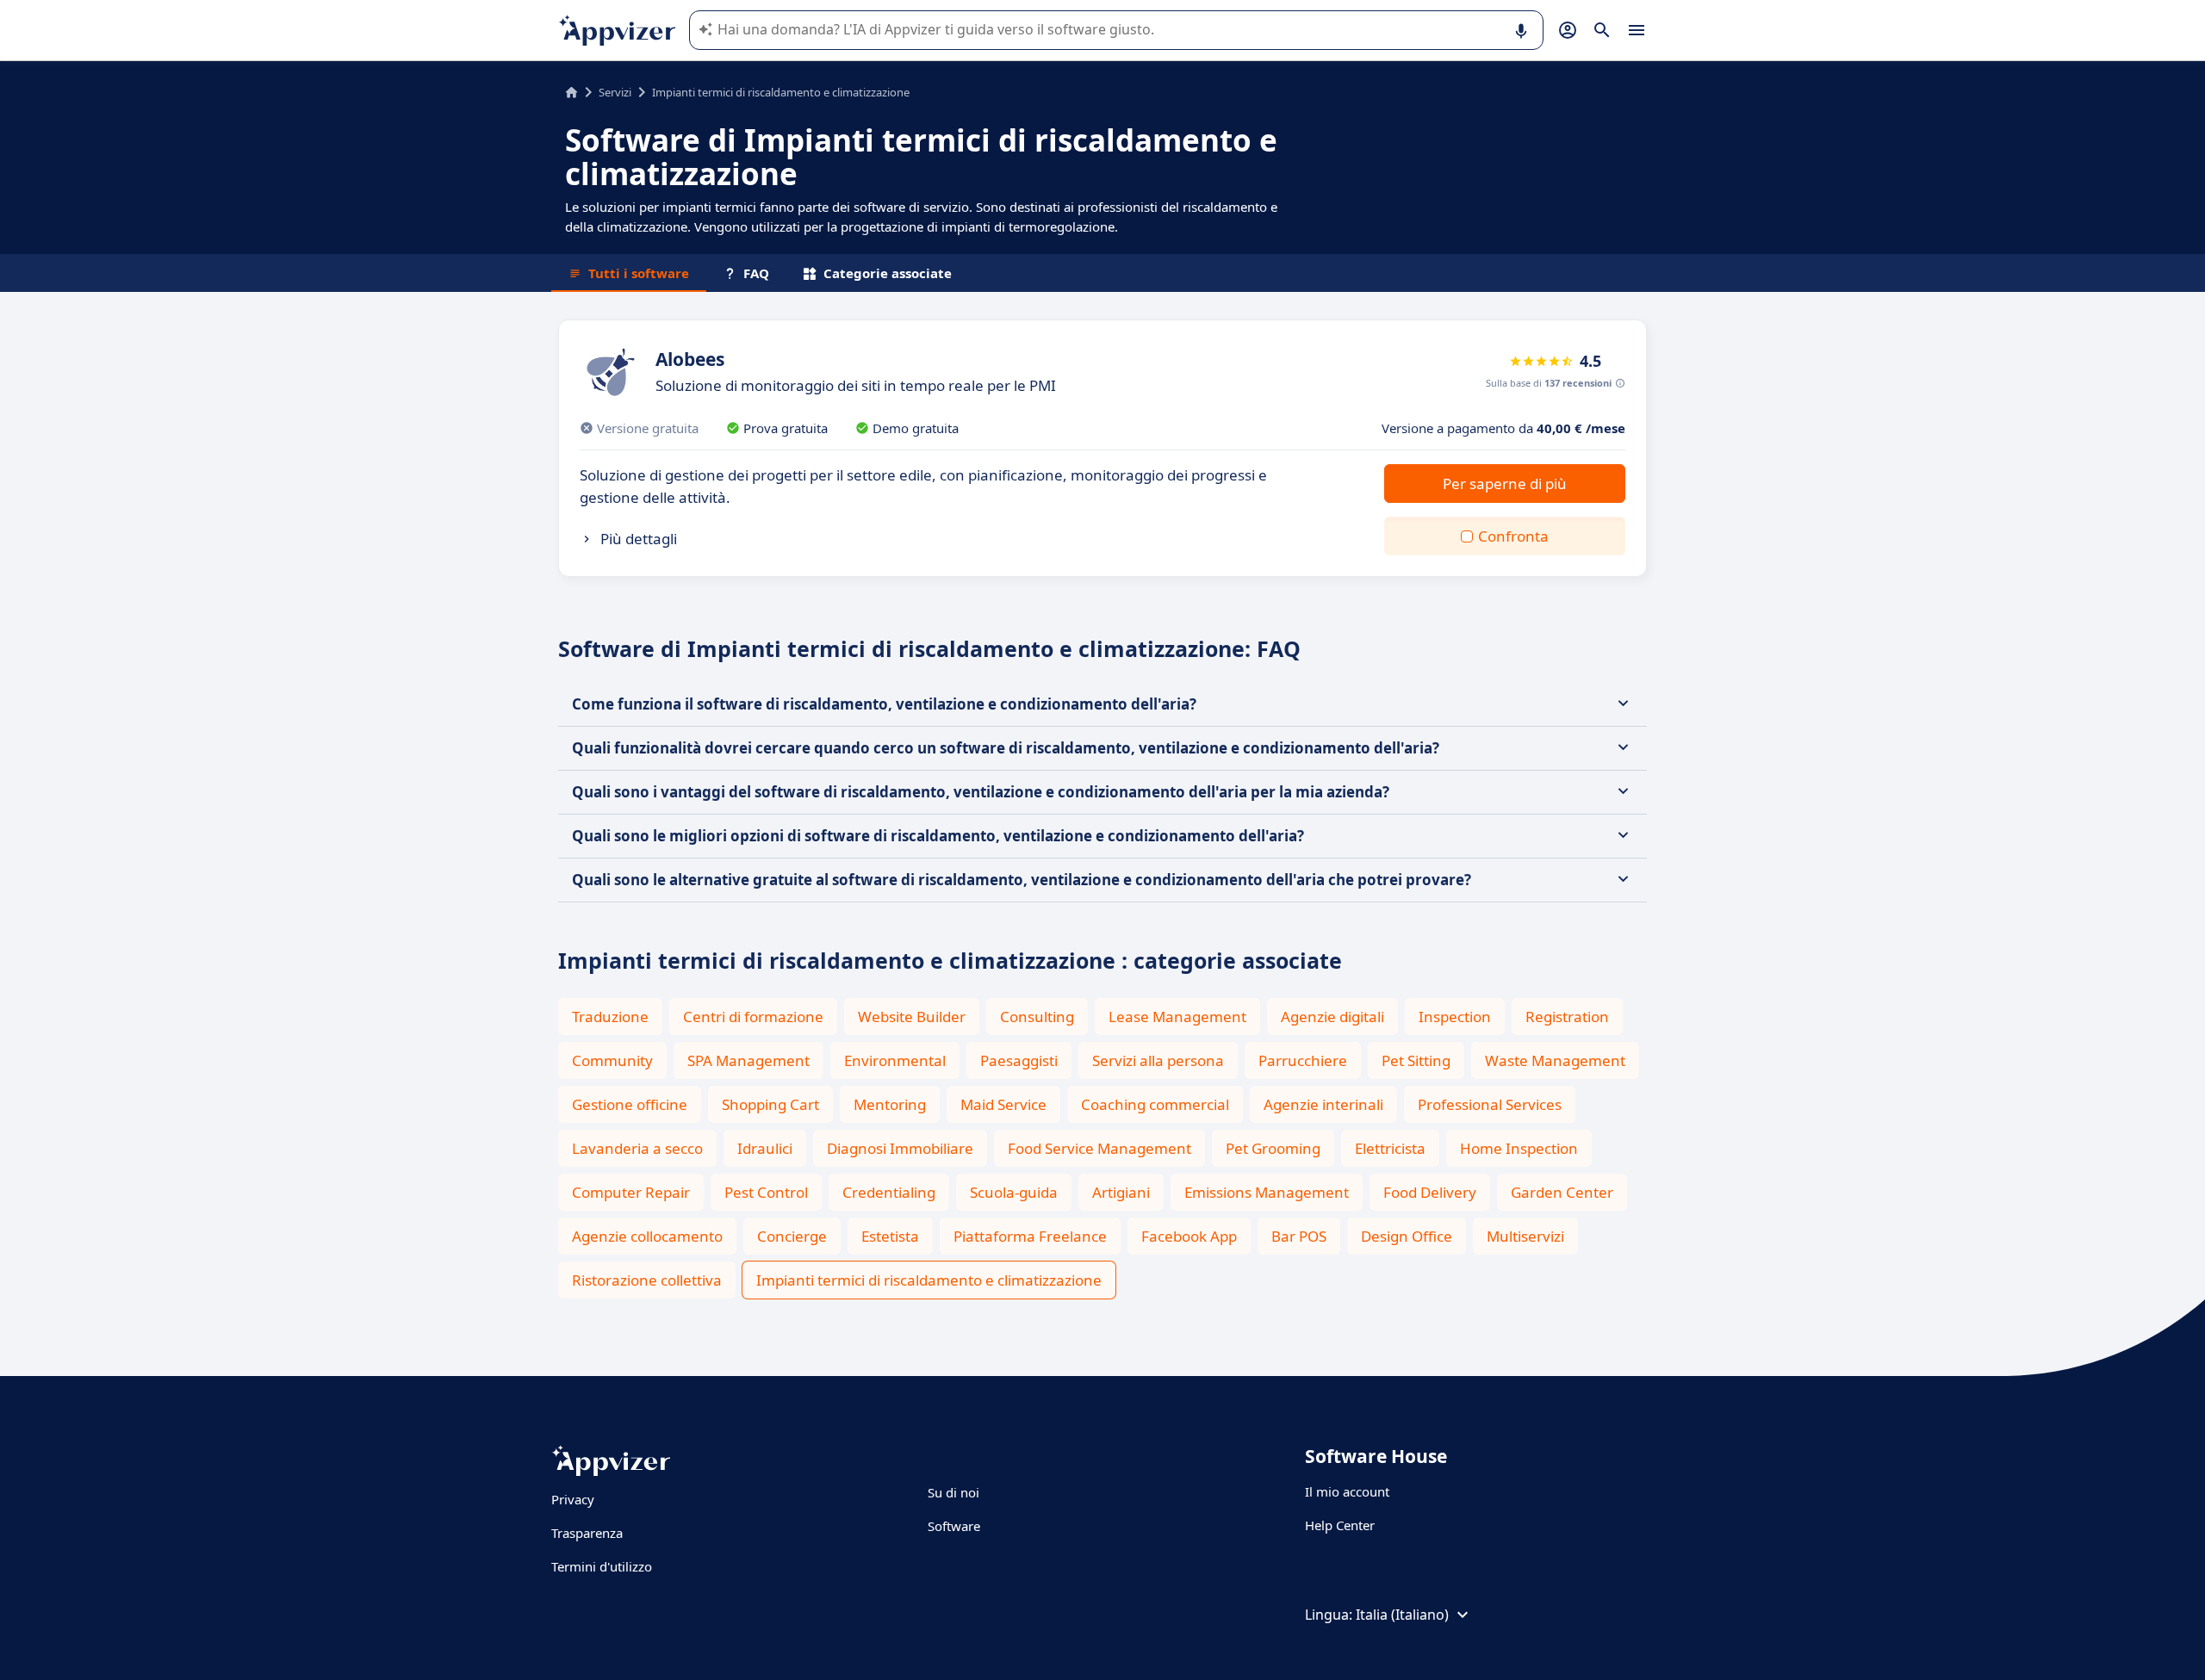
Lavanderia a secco (637, 1148)
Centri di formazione (753, 1017)
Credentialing (889, 1192)
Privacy (573, 1499)
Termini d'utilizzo (602, 1566)
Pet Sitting (1416, 1060)
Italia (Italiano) (1402, 1615)
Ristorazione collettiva (647, 1280)
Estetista (890, 1236)
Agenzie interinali (1323, 1104)
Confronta (1513, 536)
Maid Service (1003, 1104)
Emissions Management (1267, 1192)
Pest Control (766, 1192)
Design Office (1407, 1236)
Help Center (1340, 1525)
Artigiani (1121, 1192)
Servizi (615, 92)
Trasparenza (587, 1533)
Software (954, 1526)
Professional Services (1490, 1104)
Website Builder (912, 1017)
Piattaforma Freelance (1030, 1236)
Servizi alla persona (1158, 1060)
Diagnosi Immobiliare (900, 1148)
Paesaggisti (1019, 1060)
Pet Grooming (1273, 1148)
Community (612, 1060)
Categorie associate (888, 273)
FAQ (756, 273)
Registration (1567, 1017)
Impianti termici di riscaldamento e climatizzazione (929, 1280)
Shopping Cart (770, 1104)
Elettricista (1390, 1148)
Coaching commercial (1155, 1104)
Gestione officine (630, 1104)
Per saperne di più (1505, 484)
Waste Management (1555, 1060)
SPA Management (748, 1060)
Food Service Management (1099, 1148)
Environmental (895, 1060)
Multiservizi (1525, 1236)
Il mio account (1347, 1491)
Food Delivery (1430, 1192)
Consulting (1037, 1017)
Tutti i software (639, 273)
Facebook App (1189, 1236)
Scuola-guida (1014, 1192)
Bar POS (1299, 1236)
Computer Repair (631, 1192)
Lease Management (1177, 1017)
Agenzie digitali (1332, 1017)
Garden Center (1562, 1192)
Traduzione (610, 1017)
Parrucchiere (1303, 1060)
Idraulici (765, 1148)
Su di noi (953, 1492)
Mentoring (890, 1104)
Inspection (1455, 1017)
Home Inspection (1519, 1148)
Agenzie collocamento (647, 1236)
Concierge (792, 1236)
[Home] (571, 92)
